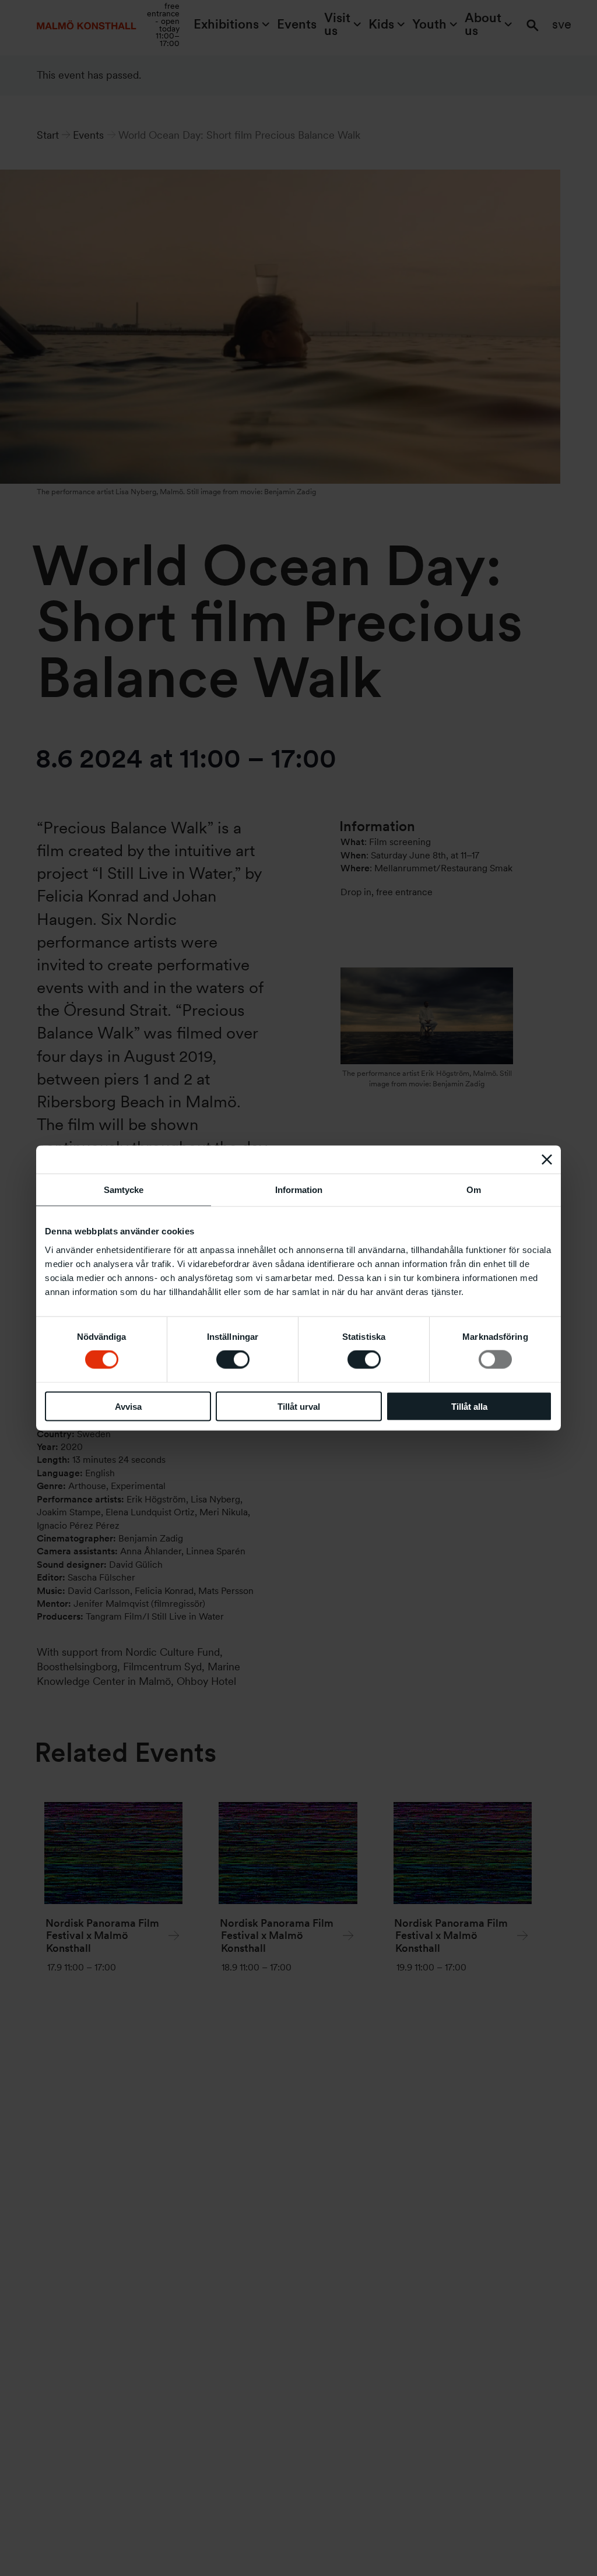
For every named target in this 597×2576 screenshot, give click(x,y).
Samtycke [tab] (124, 1190)
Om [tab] (474, 1190)
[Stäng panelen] (547, 1160)
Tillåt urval (299, 1406)
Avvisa (128, 1406)
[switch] (233, 1360)
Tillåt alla (469, 1406)
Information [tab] (299, 1190)
